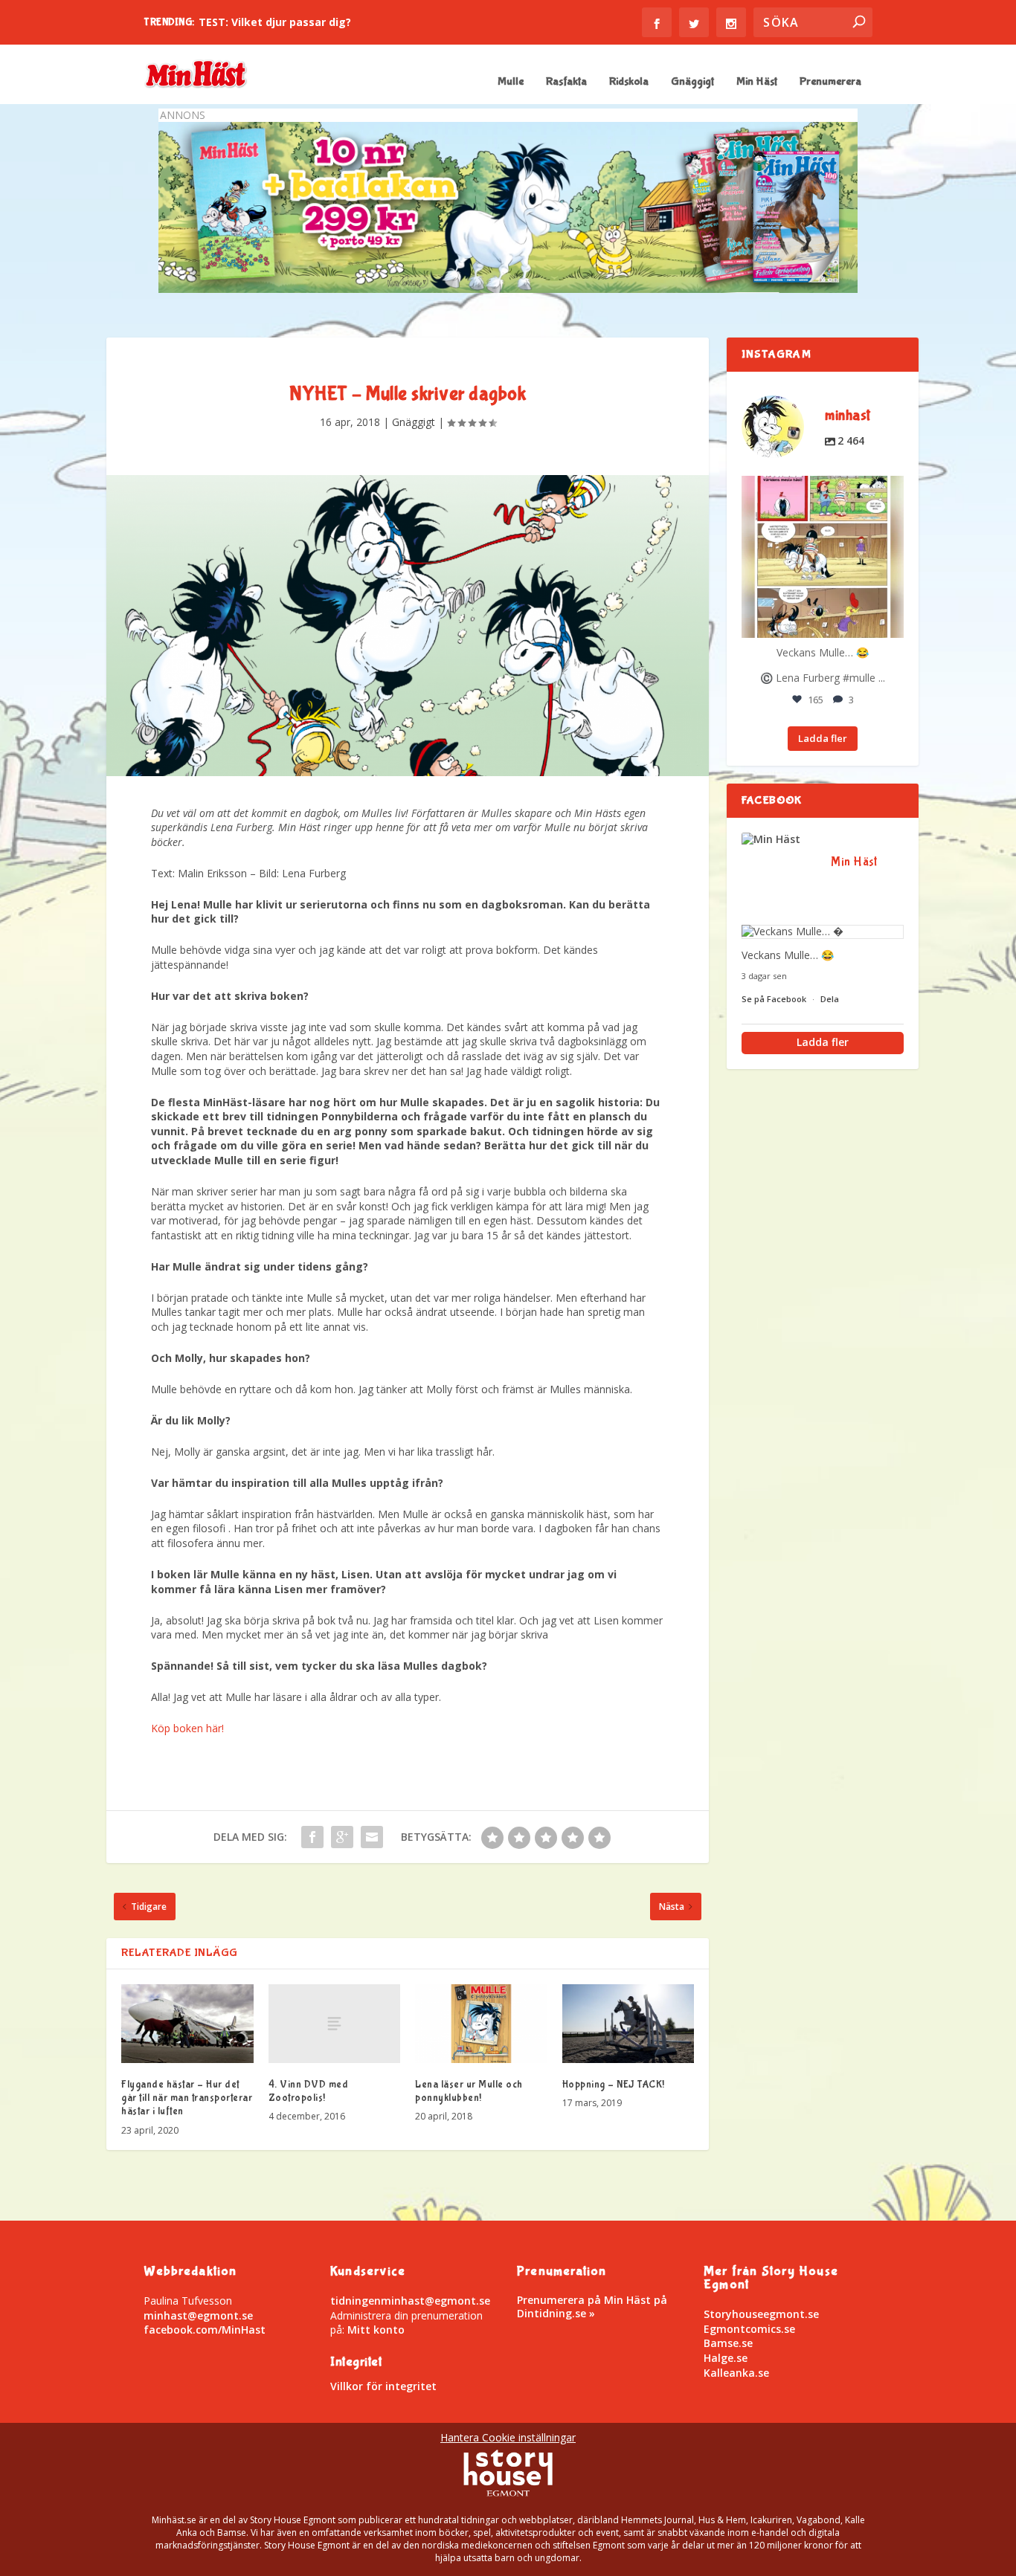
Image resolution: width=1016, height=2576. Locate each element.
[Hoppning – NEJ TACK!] (628, 2024)
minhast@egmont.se (198, 2315)
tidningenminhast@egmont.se (410, 2301)
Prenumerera (830, 82)
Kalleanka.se (736, 2373)
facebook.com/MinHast (205, 2330)
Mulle (511, 82)
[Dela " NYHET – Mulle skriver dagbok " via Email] (372, 1837)
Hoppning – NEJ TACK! (614, 2085)
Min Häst (757, 82)
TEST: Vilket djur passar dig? (275, 22)
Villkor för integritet (383, 2386)
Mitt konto (376, 2330)
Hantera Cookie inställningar (508, 2437)
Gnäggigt (692, 82)
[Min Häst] (779, 839)
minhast (821, 489)
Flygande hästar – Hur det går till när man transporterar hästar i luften (187, 2098)
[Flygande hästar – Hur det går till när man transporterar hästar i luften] (187, 2024)
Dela (830, 999)
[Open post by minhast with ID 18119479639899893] (823, 557)
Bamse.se (728, 2343)
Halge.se (726, 2358)
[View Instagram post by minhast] (890, 624)
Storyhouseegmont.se (761, 2314)
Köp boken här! (187, 1728)
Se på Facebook (775, 999)
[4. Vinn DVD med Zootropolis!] (335, 2024)
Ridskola (629, 82)
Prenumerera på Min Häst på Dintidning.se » (592, 2307)
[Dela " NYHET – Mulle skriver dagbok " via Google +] (342, 1837)
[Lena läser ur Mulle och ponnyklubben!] (481, 2024)
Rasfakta (566, 82)
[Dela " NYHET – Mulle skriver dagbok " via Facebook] (312, 1837)
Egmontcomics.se (749, 2329)
